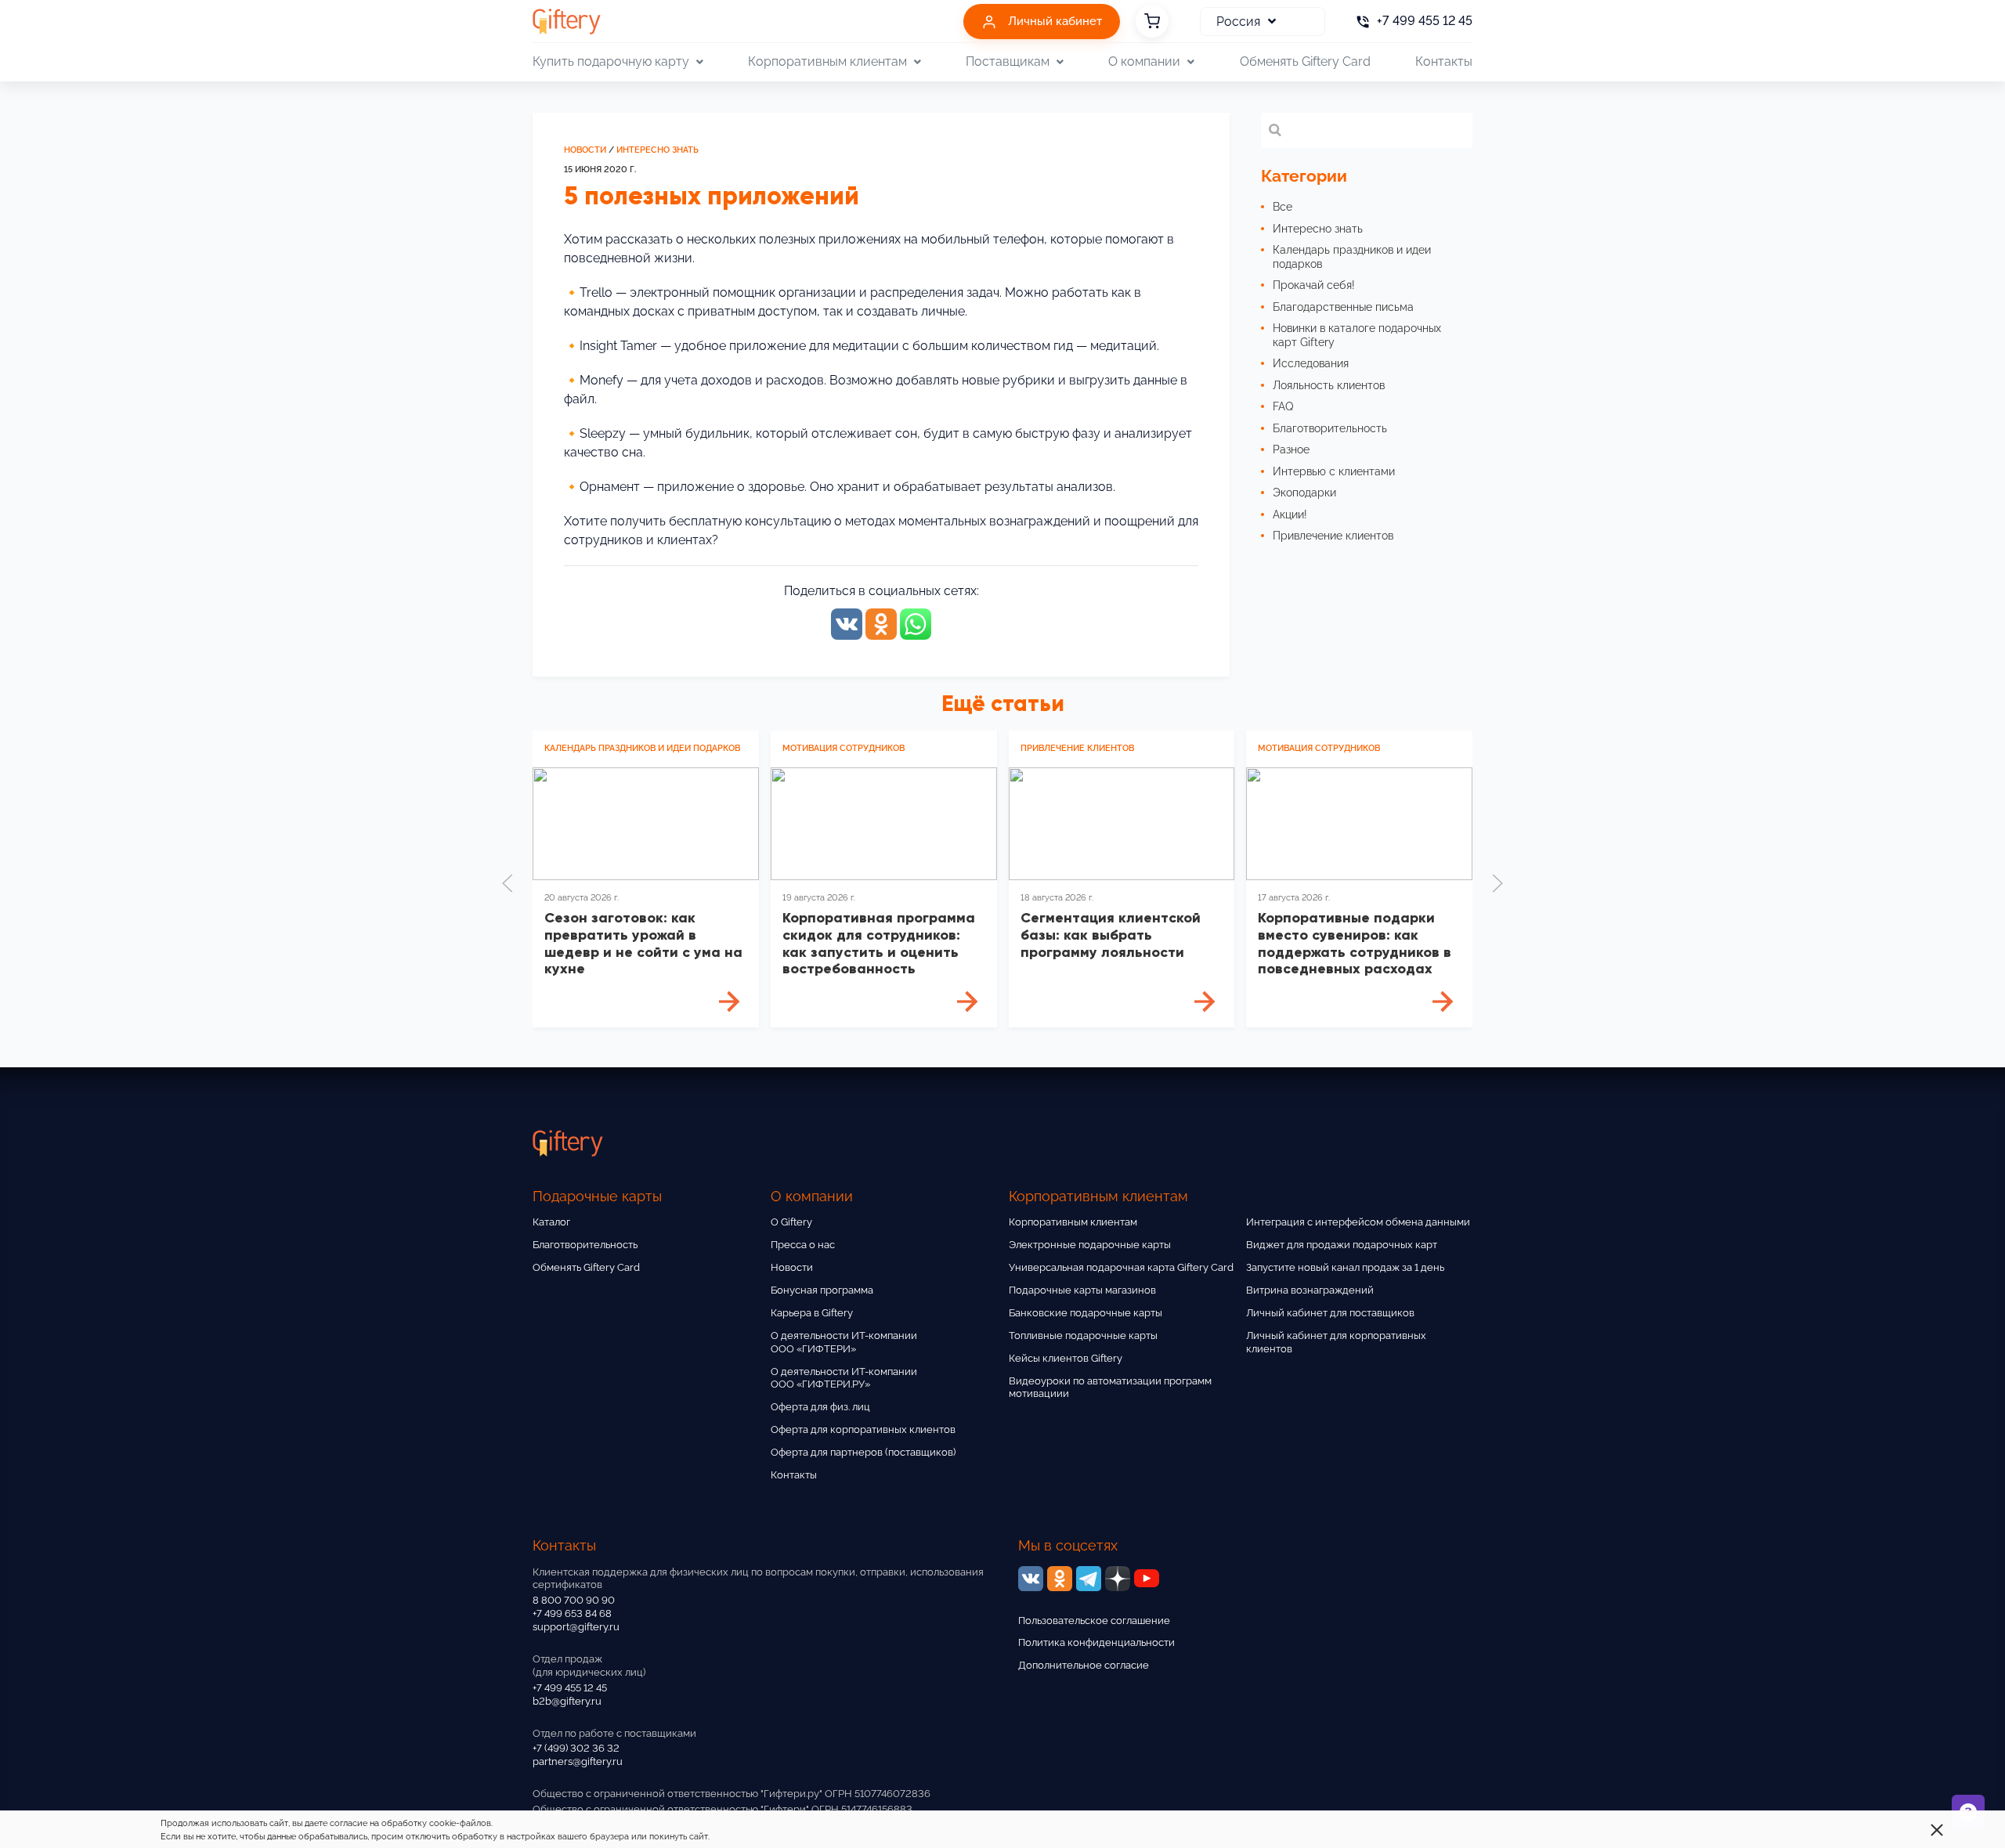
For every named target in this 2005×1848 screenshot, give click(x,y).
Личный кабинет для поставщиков (1330, 1313)
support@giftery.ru (576, 1627)
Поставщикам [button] (1008, 61)
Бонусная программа (822, 1290)
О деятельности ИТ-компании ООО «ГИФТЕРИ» (844, 1342)
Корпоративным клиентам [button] (827, 61)
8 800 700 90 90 (574, 1600)
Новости (585, 150)
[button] (508, 883)
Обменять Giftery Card (1305, 61)
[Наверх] (50, 1798)
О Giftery (791, 1222)
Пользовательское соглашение (1094, 1621)
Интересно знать (657, 150)
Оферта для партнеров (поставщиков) (863, 1452)
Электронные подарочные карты (1090, 1245)
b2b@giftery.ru (567, 1701)
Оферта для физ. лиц (820, 1407)
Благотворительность (585, 1245)
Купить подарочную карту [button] (611, 61)
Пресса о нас (803, 1245)
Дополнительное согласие (1084, 1665)
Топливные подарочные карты (1083, 1335)
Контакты (1444, 61)
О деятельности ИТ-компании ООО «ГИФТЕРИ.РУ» (844, 1378)
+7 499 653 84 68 (572, 1613)
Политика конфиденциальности (1096, 1642)
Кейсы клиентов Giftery (1066, 1358)
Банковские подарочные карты (1086, 1313)
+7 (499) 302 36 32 (576, 1748)
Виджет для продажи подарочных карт (1342, 1245)
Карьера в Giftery (812, 1313)
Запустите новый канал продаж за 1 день (1345, 1267)
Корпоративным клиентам (1073, 1222)
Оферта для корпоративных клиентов (863, 1429)
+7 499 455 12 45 (570, 1688)
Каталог (551, 1222)
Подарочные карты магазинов (1082, 1290)
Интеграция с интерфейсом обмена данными (1358, 1222)
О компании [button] (1144, 61)
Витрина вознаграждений (1310, 1290)
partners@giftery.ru (578, 1761)
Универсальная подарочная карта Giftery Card (1121, 1267)
